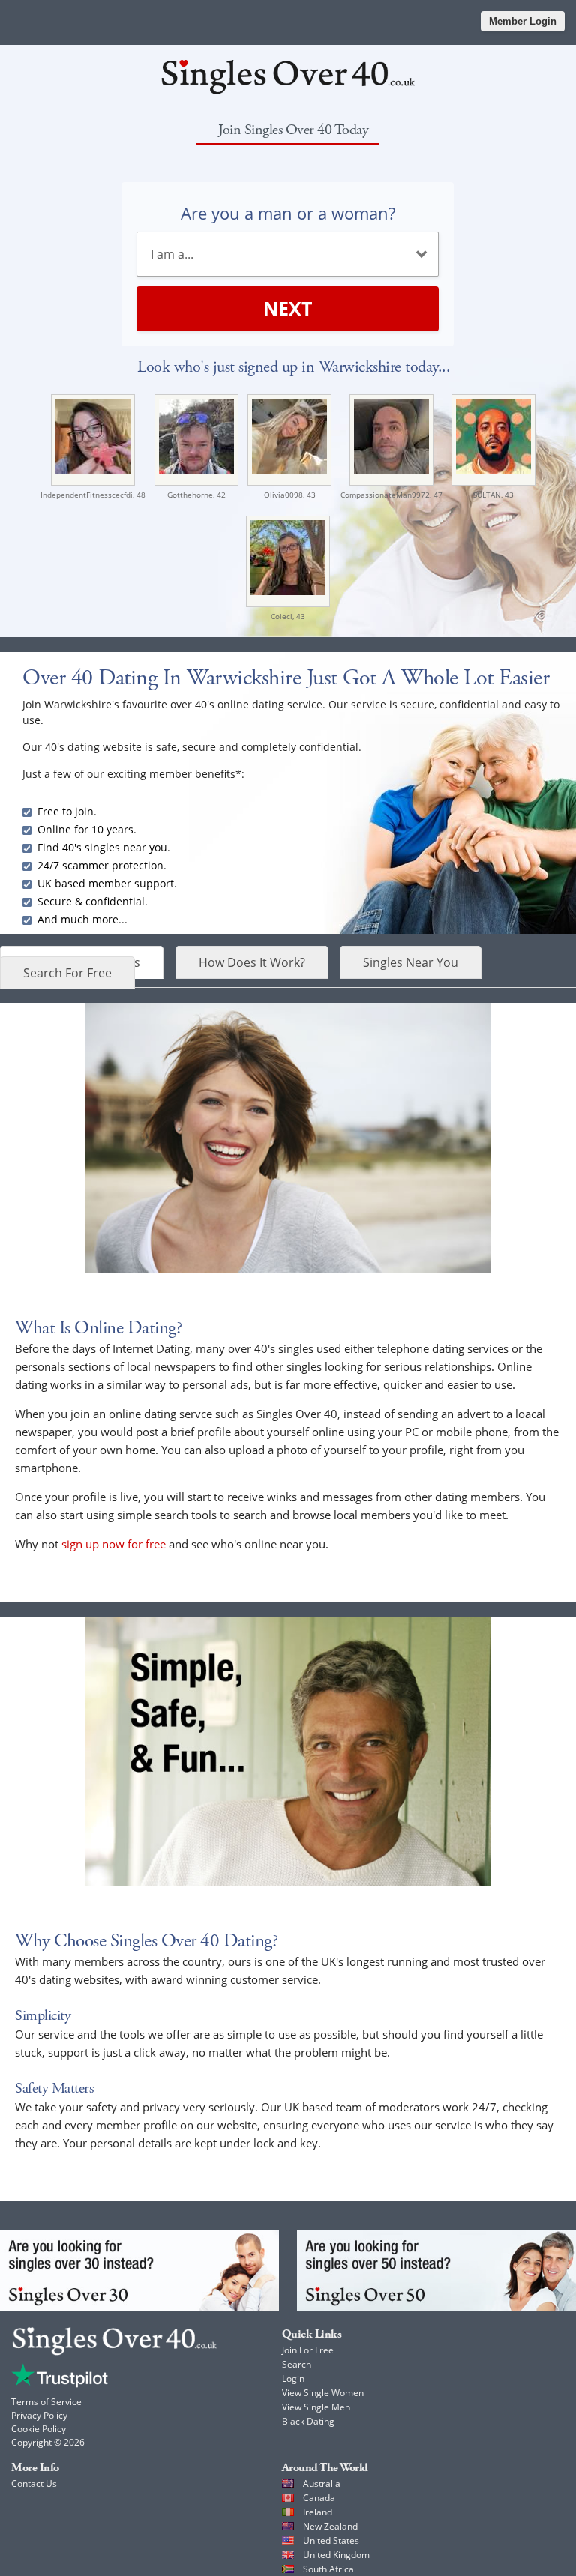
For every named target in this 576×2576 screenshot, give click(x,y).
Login (293, 2379)
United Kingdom (336, 2555)
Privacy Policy (39, 2415)
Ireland (318, 2512)
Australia (322, 2483)
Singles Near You (411, 962)
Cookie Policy (39, 2429)
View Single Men (316, 2407)
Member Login (523, 21)
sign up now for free (114, 1544)
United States (331, 2540)
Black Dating (308, 2421)
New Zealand (330, 2526)
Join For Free (308, 2350)
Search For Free (67, 973)
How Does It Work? (252, 962)
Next (288, 308)
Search (297, 2364)
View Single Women (323, 2393)
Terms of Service (46, 2402)
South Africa (328, 2569)
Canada (319, 2498)
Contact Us (34, 2483)
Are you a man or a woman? (288, 213)
